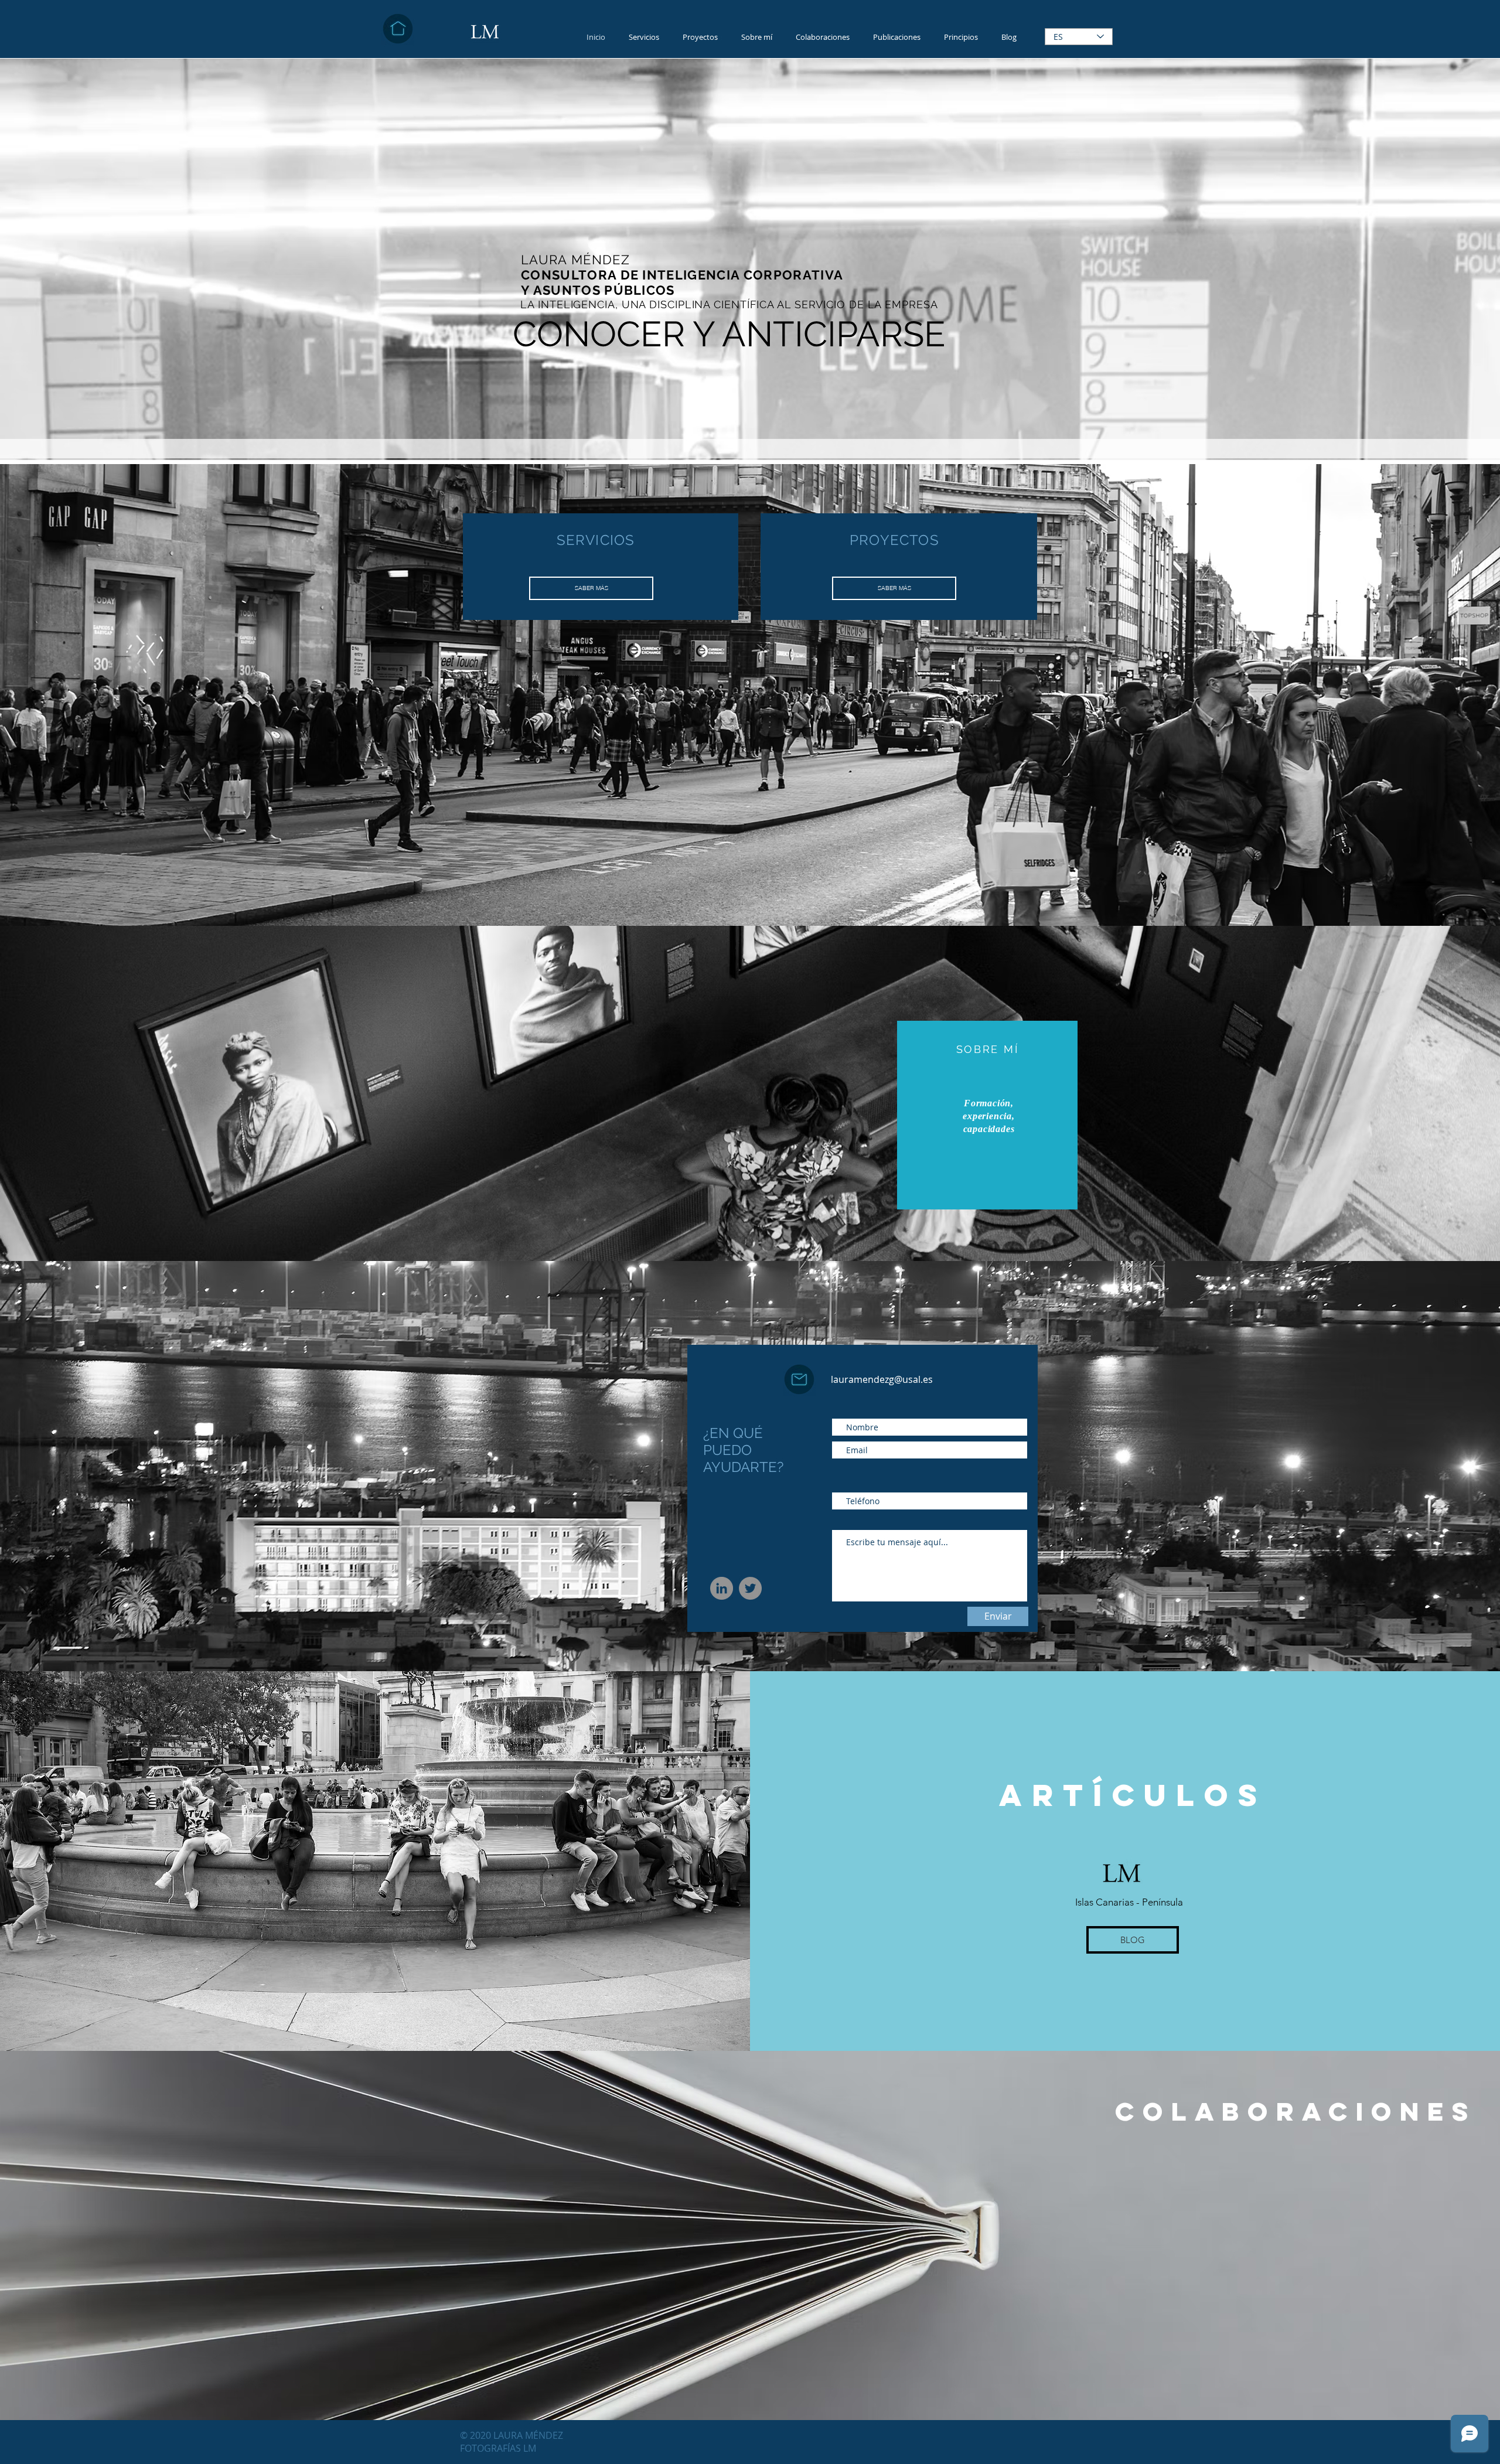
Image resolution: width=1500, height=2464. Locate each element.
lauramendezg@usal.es (882, 1379)
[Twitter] (750, 1588)
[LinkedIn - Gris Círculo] (722, 1588)
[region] (987, 1115)
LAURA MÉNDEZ (529, 2435)
